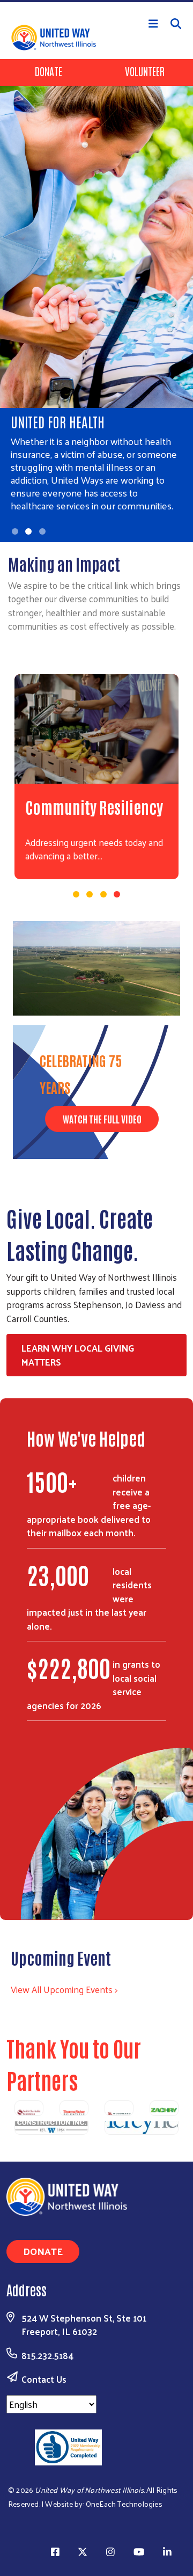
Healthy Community (86, 807)
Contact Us (44, 2379)
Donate (49, 71)
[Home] (96, 1)
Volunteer (145, 71)
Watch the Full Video (102, 1119)
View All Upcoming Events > (64, 1989)
